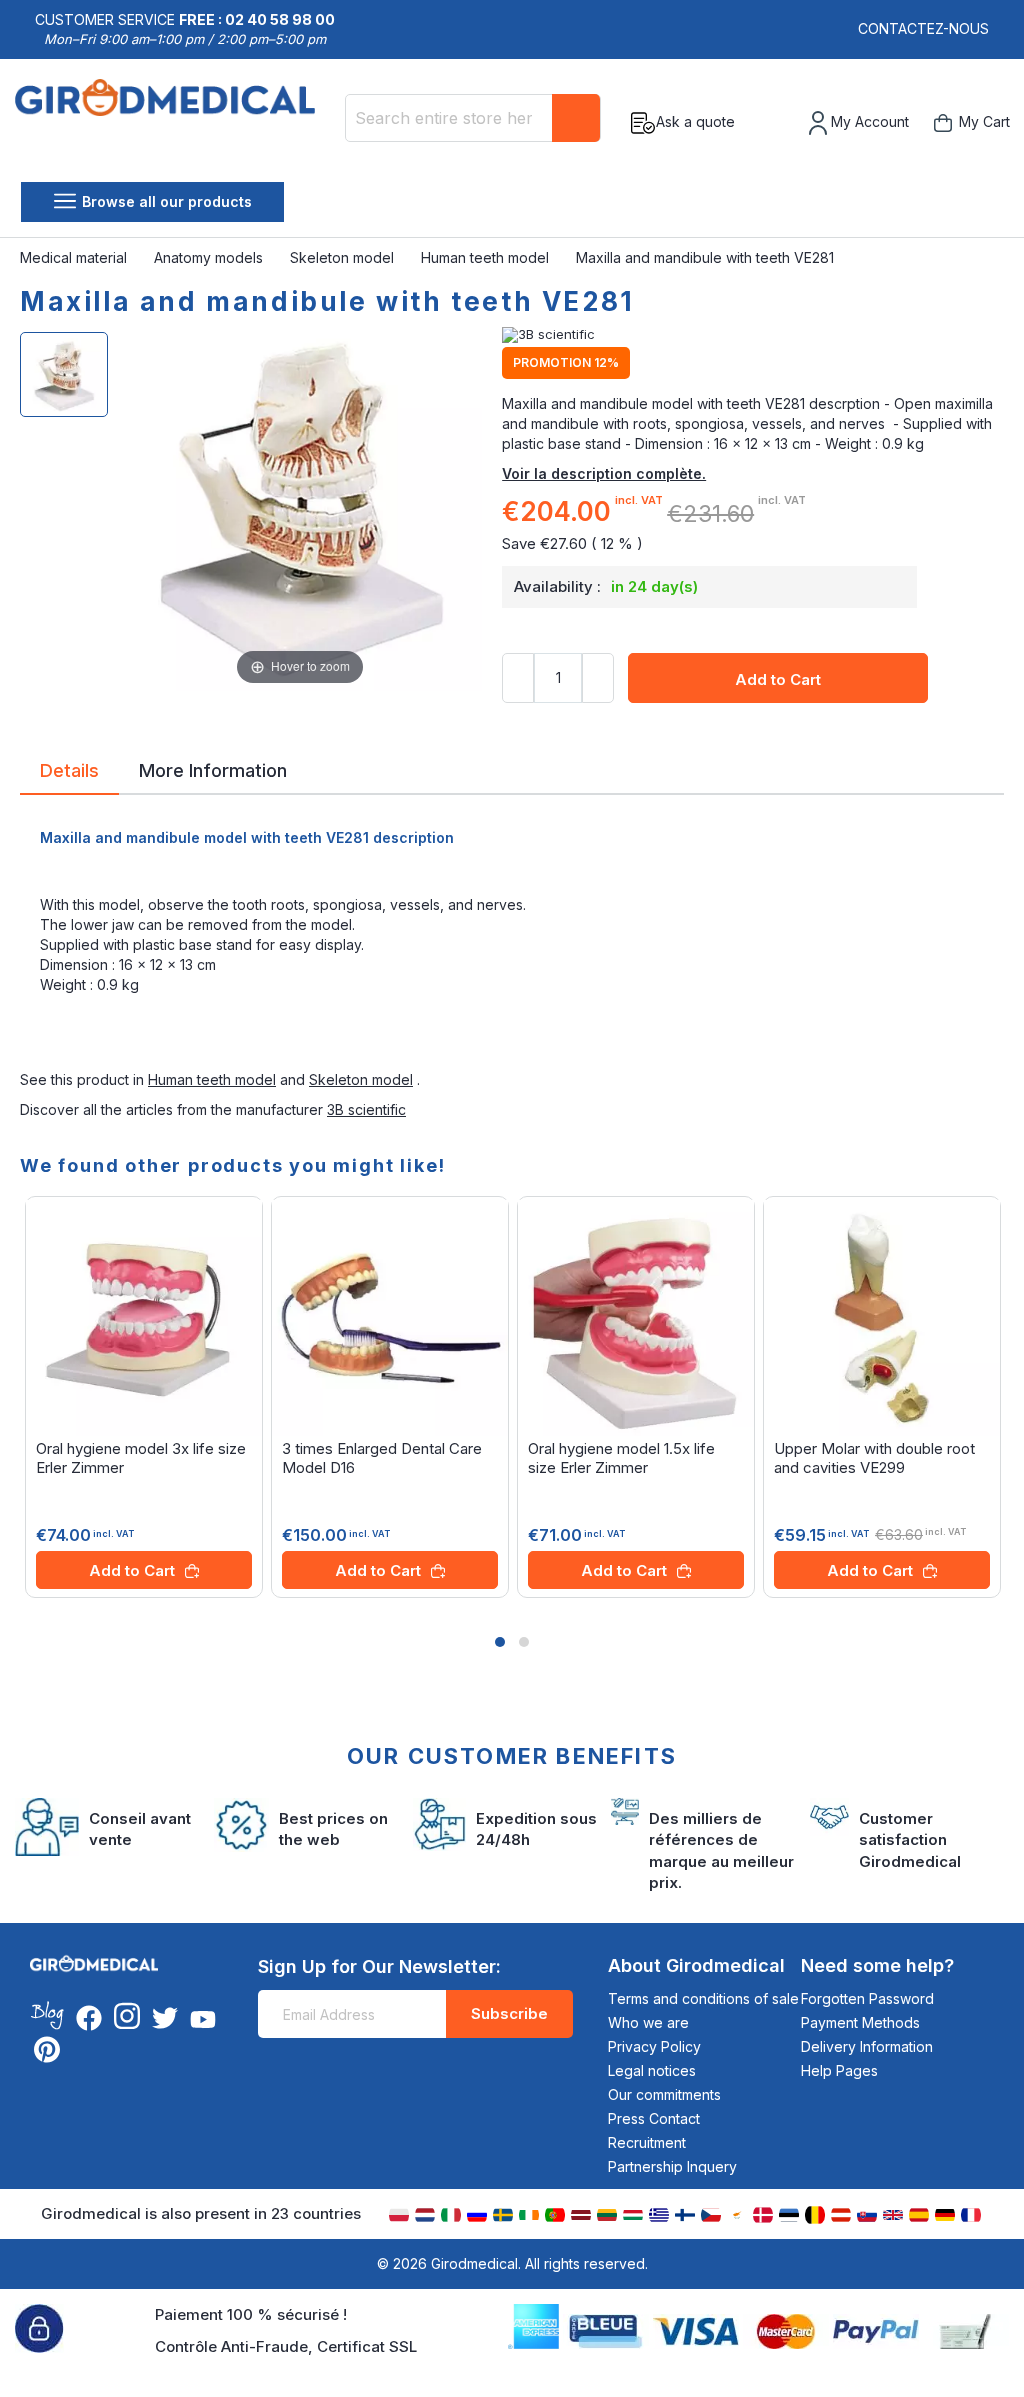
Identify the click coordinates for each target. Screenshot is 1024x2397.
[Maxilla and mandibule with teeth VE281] (64, 374)
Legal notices (652, 2070)
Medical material (75, 257)
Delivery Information (867, 2046)
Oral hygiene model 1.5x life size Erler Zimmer (621, 1458)
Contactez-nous (923, 28)
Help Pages (839, 2070)
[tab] (69, 774)
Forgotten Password (867, 1998)
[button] (500, 1642)
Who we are (648, 2022)
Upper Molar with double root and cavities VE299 (874, 1458)
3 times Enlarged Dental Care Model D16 (382, 1458)
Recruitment (647, 2142)
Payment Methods (860, 2022)
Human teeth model (487, 257)
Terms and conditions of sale (703, 1998)
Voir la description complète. (604, 473)
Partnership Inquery (672, 2166)
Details (69, 769)
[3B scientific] (753, 335)
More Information (213, 769)
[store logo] (172, 123)
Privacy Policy (654, 2046)
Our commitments (664, 2094)
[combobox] (473, 118)
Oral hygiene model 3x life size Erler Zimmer (141, 1458)
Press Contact (654, 2118)
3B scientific (366, 1109)
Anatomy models (210, 257)
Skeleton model (344, 257)
